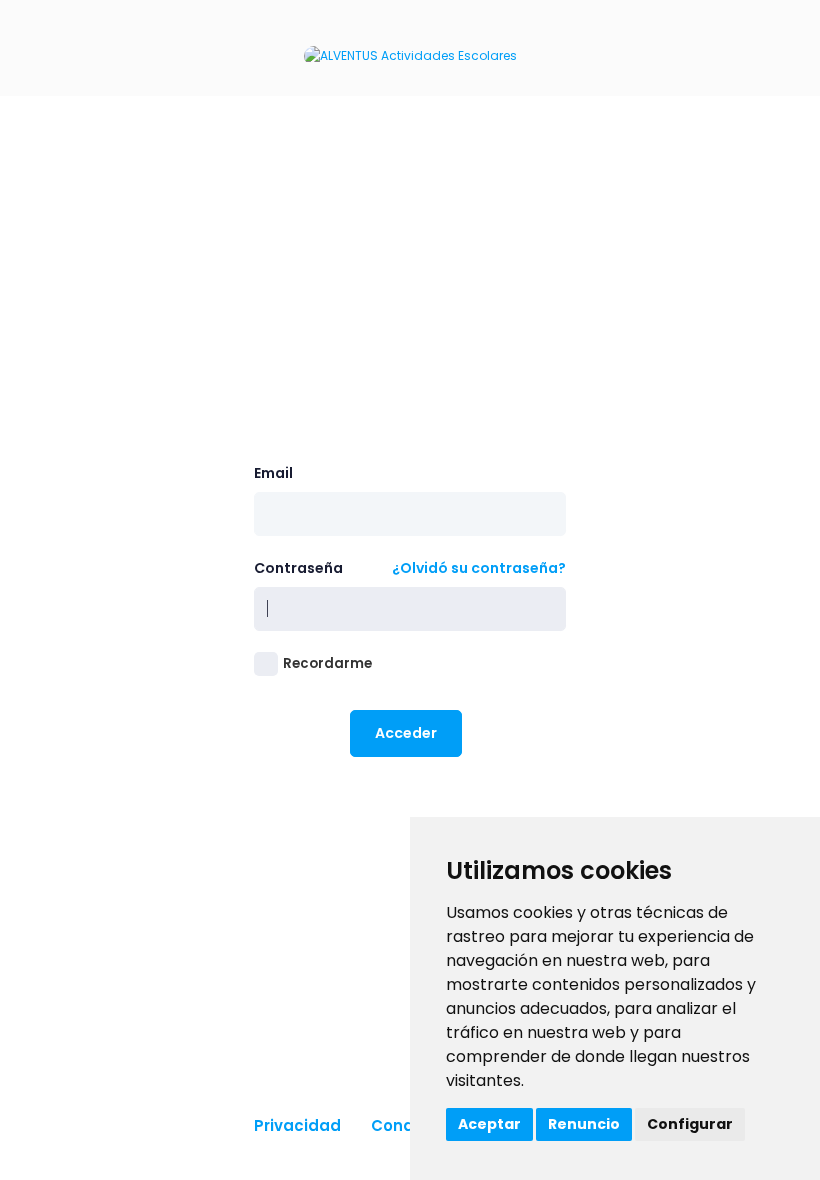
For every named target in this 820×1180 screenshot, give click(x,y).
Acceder (406, 733)
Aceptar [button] (489, 1124)
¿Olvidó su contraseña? (479, 568)
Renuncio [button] (584, 1124)
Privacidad (297, 1125)
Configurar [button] (690, 1124)
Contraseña (298, 568)
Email (273, 473)
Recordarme (327, 663)
